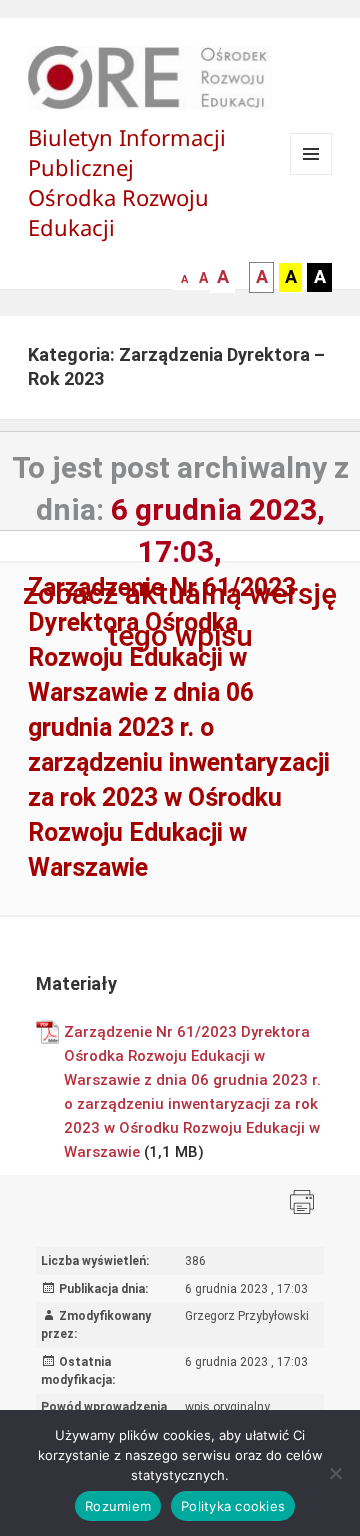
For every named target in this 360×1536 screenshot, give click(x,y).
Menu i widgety (311, 174)
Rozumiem (118, 1506)
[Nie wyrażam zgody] (335, 1473)
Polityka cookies (233, 1506)
